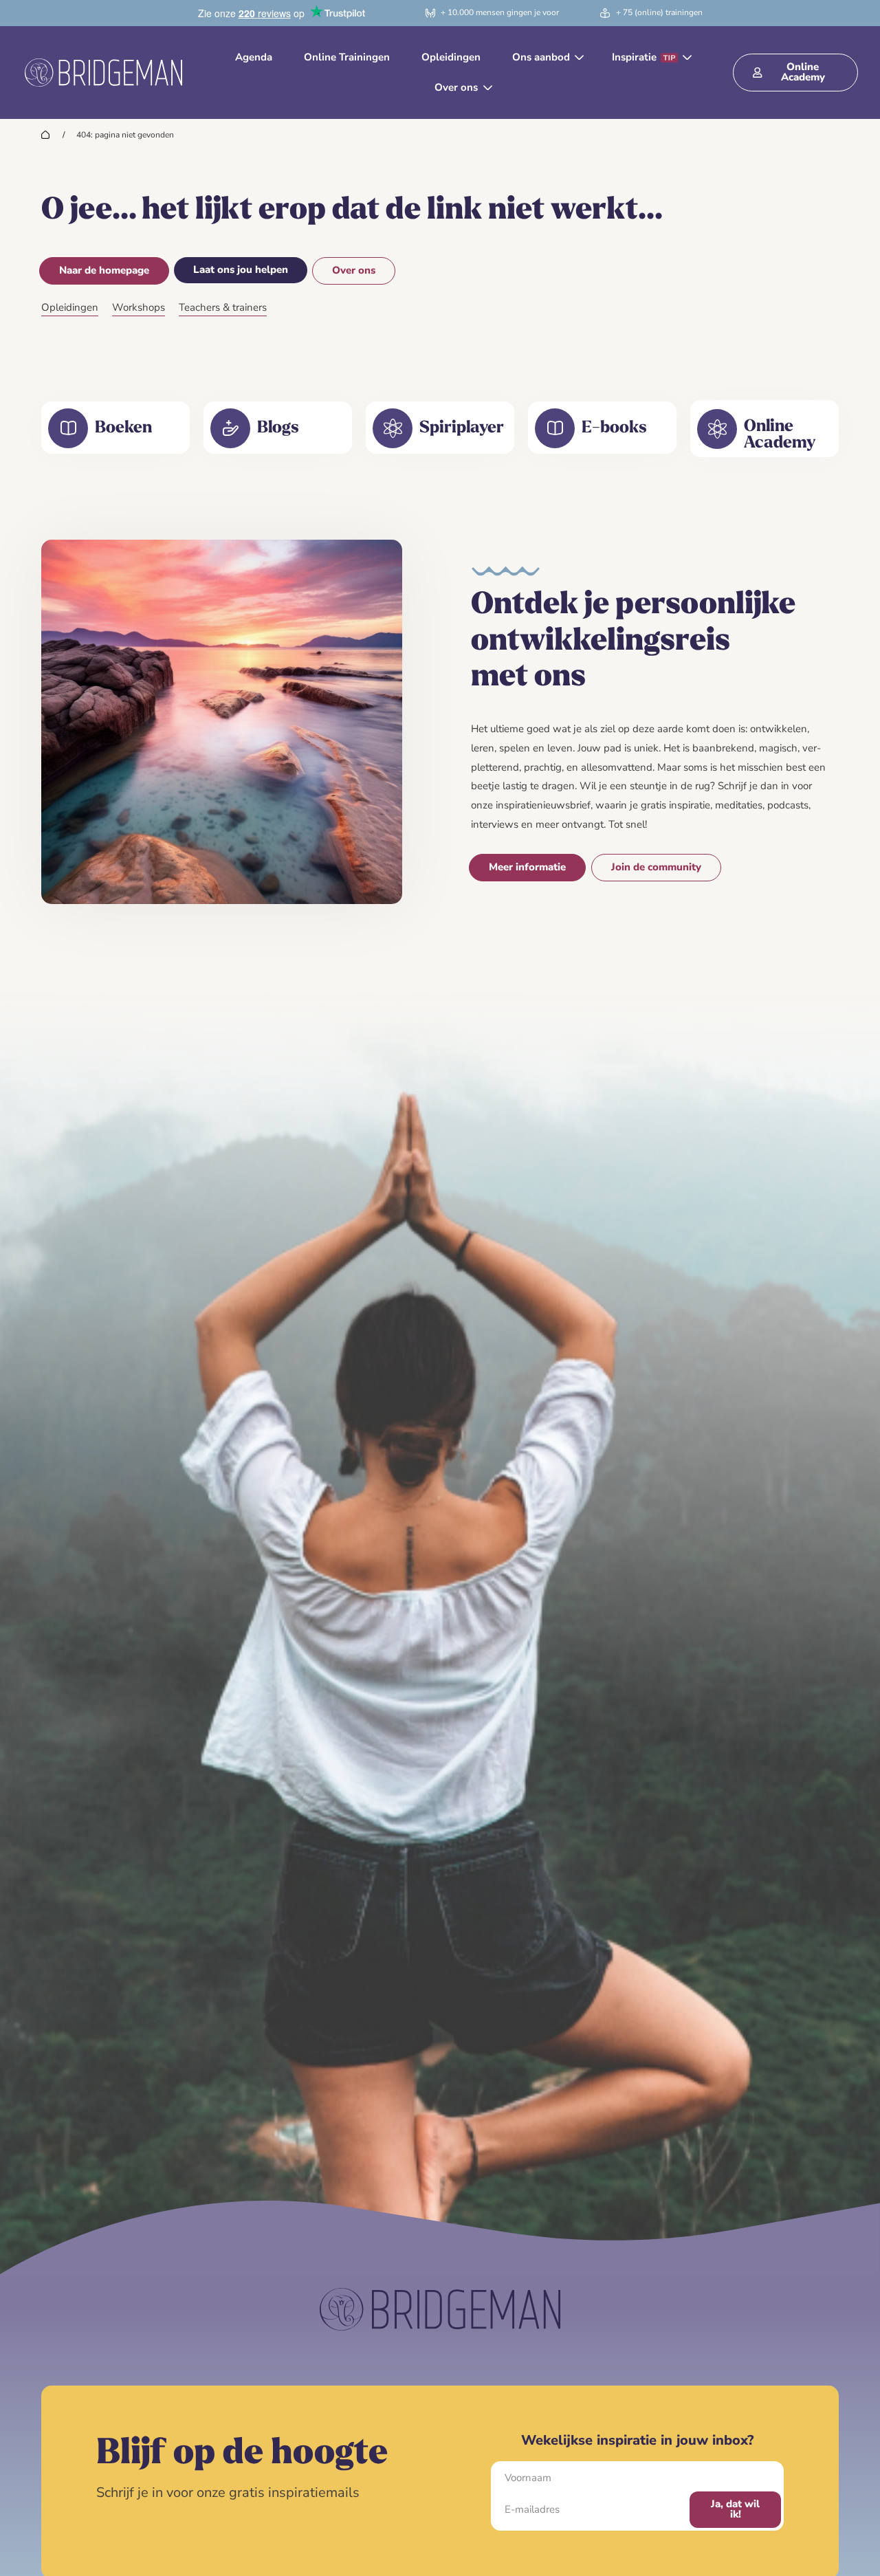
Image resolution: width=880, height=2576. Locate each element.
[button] (546, 58)
